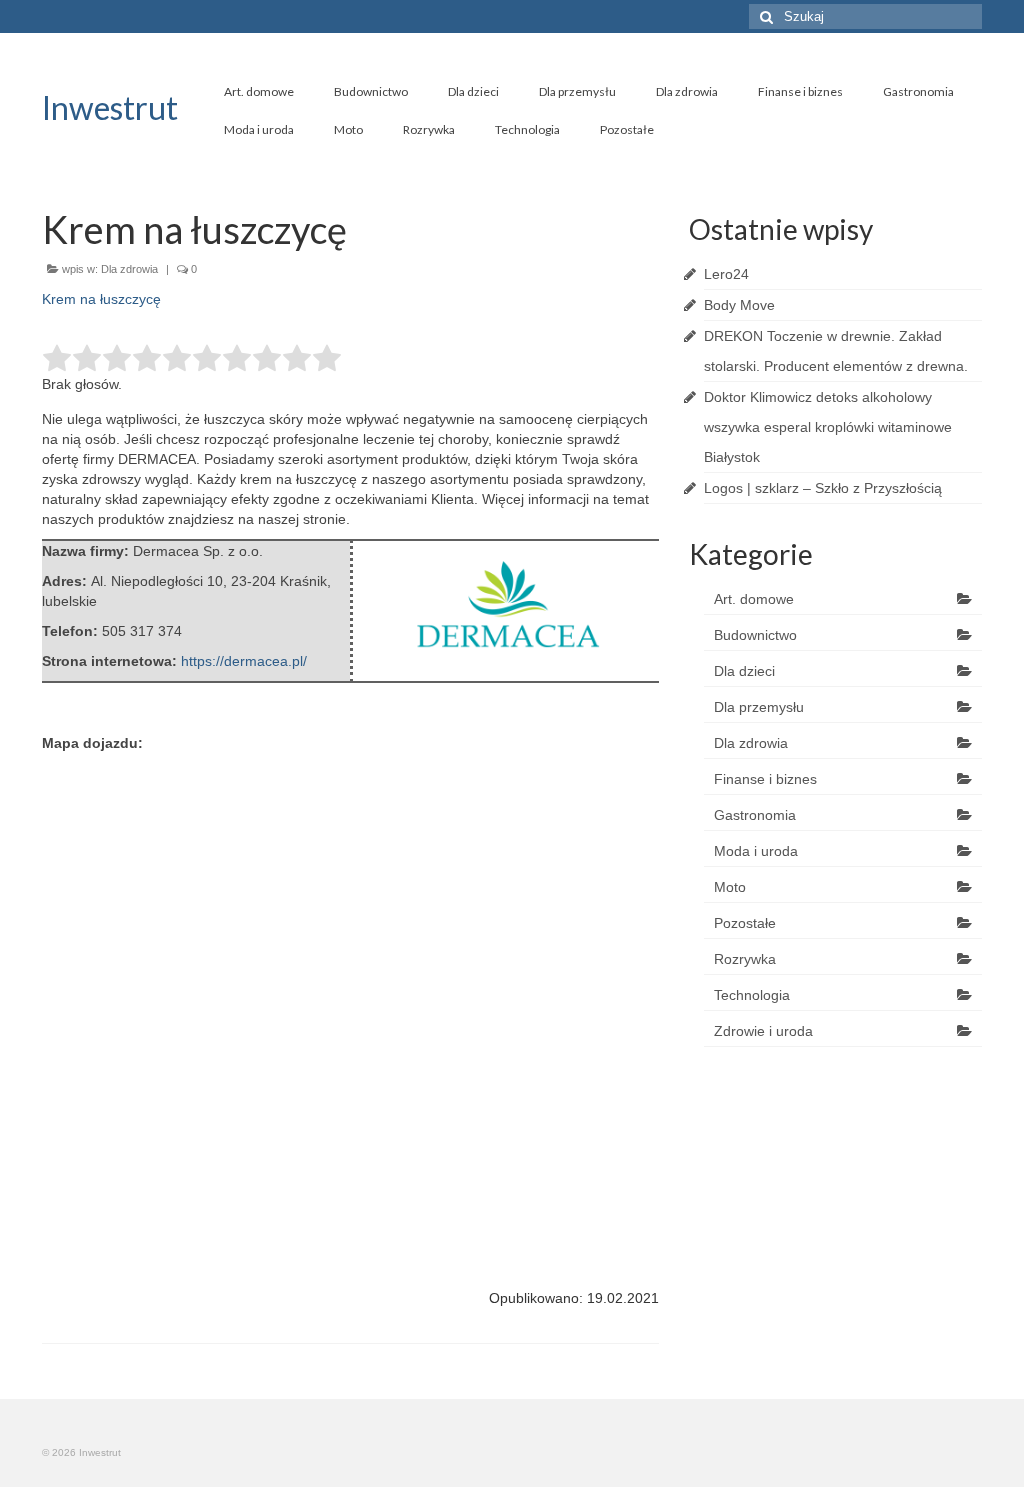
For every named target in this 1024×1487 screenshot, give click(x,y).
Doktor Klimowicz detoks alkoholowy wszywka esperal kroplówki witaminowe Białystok (828, 427)
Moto (348, 129)
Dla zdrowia (687, 91)
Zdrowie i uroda (763, 1031)
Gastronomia (918, 91)
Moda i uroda (259, 129)
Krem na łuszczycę (101, 299)
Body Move (739, 305)
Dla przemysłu (577, 91)
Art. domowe (259, 91)
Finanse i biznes (800, 91)
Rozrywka (429, 129)
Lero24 (726, 274)
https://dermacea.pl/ (244, 661)
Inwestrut (110, 107)
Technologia (527, 129)
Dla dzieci (473, 91)
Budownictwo (371, 91)
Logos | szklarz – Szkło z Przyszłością (823, 488)
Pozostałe (627, 129)
